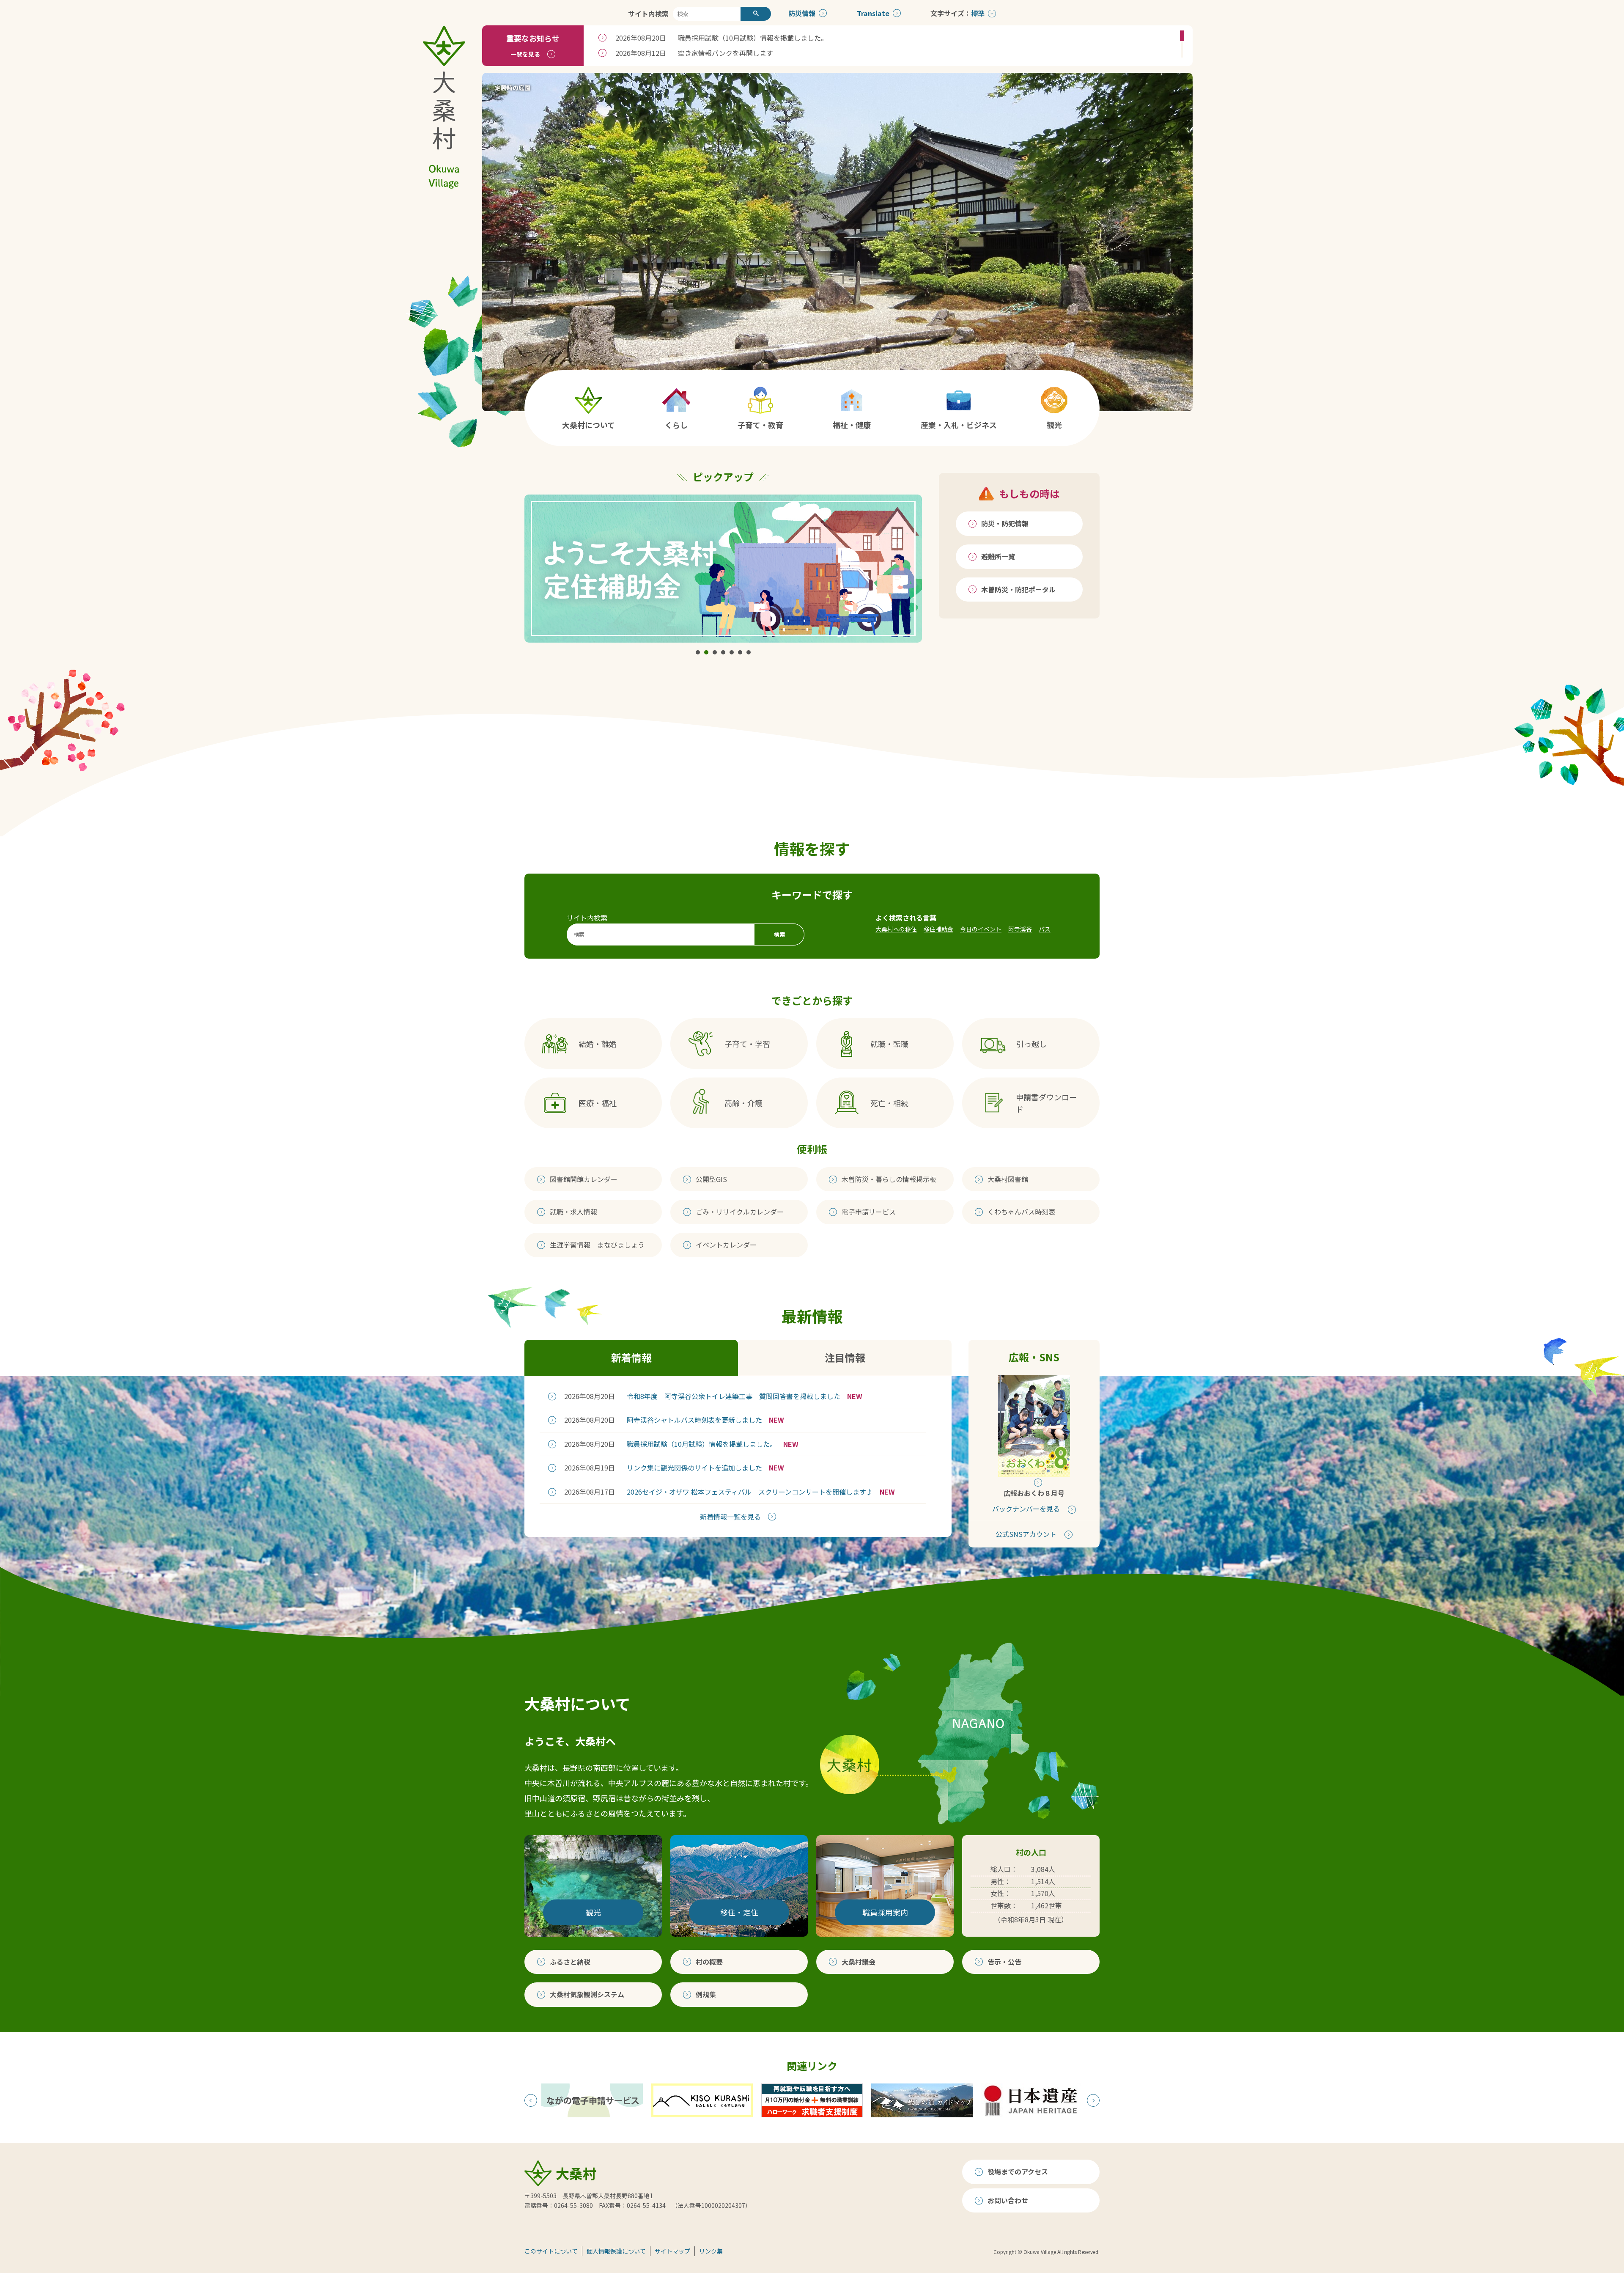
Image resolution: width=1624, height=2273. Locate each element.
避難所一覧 (998, 556)
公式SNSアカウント (1026, 1534)
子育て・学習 (747, 1044)
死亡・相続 (889, 1103)
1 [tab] (698, 652)
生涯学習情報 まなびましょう (597, 1245)
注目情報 (845, 1357)
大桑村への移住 (896, 929)
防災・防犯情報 (1005, 523)
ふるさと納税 (570, 1962)
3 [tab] (715, 652)
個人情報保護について (616, 2251)
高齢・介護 (743, 1103)
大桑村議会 (859, 1962)
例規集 (706, 1994)
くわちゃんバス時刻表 (1021, 1212)
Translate (873, 13)
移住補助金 (938, 929)
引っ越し (1031, 1044)
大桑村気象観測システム (587, 1994)
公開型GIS (711, 1179)
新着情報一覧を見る (730, 1517)
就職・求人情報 (573, 1212)
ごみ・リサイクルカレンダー (740, 1212)
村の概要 (709, 1962)
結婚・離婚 (598, 1044)
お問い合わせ (1008, 2200)
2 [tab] (706, 652)
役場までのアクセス (1018, 2171)
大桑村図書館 (1008, 1179)
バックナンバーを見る (1026, 1509)
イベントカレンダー (726, 1245)
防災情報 (802, 13)
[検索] (756, 14)
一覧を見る (525, 54)
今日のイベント (981, 929)
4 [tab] (723, 652)
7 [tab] (749, 652)
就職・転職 (889, 1044)
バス (1045, 929)
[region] (888, 46)
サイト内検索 (648, 14)
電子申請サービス (869, 1212)
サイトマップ (672, 2251)
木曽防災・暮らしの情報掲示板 (889, 1179)
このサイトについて (551, 2251)
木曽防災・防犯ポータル (1018, 589)
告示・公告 (1004, 1962)
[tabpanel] (723, 569)
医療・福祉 (598, 1103)
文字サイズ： (951, 13)
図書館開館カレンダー (584, 1179)
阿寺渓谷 (1020, 929)
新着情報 (631, 1357)
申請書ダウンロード (1046, 1103)
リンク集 (711, 2251)
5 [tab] (732, 652)
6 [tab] (740, 652)
